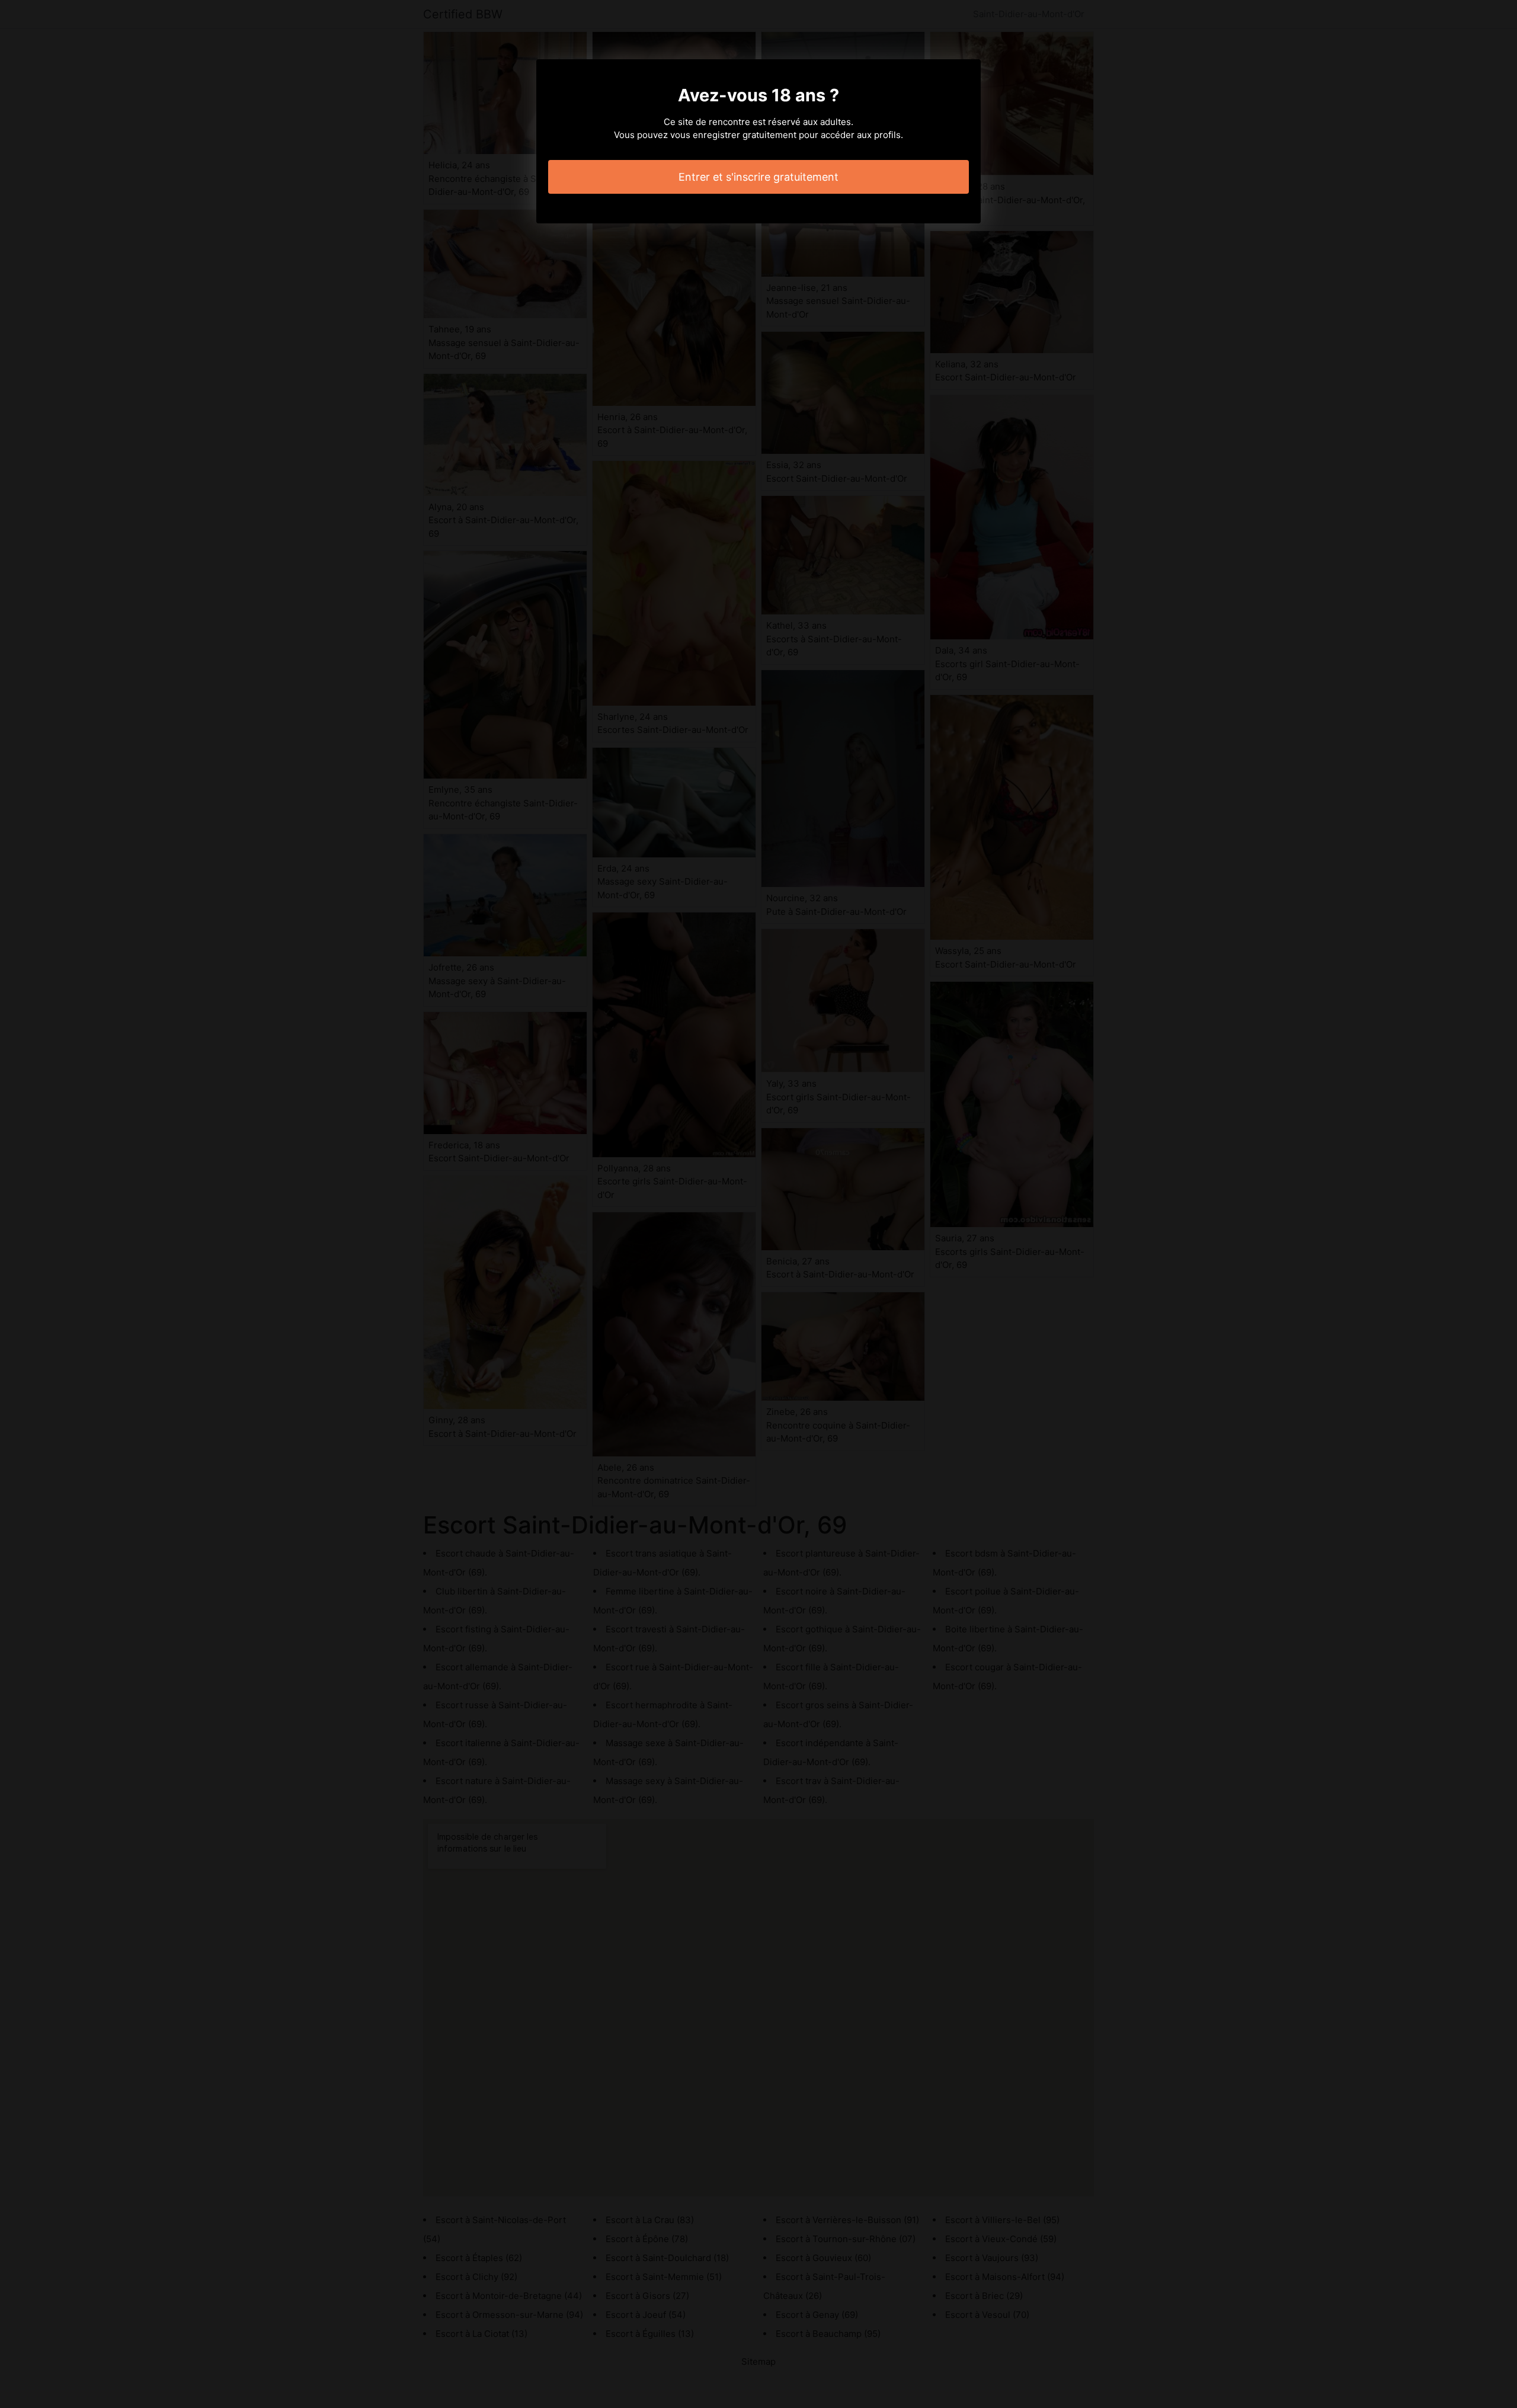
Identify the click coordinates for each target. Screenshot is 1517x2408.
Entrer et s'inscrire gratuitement (758, 177)
